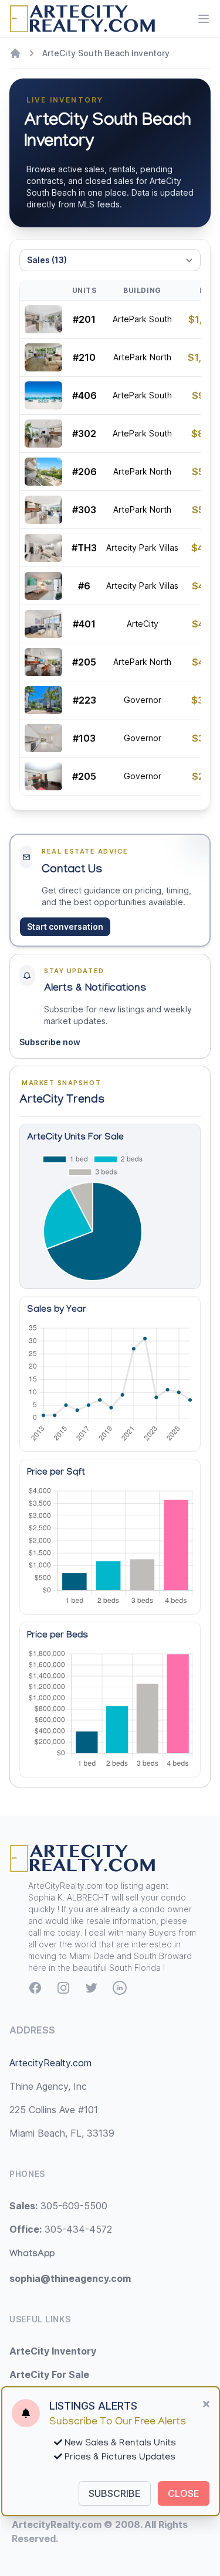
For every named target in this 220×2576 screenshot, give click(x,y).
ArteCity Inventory (53, 2351)
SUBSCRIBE (115, 2493)
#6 (84, 586)
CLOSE (184, 2493)
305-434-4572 (61, 2229)
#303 (84, 510)
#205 (84, 662)
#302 (84, 434)
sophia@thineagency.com (70, 2278)
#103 (84, 738)
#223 (84, 700)
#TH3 (84, 548)
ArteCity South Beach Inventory (106, 53)
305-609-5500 (58, 2206)
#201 (84, 319)
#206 (84, 472)
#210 (84, 357)
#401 (84, 624)
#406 (84, 395)
